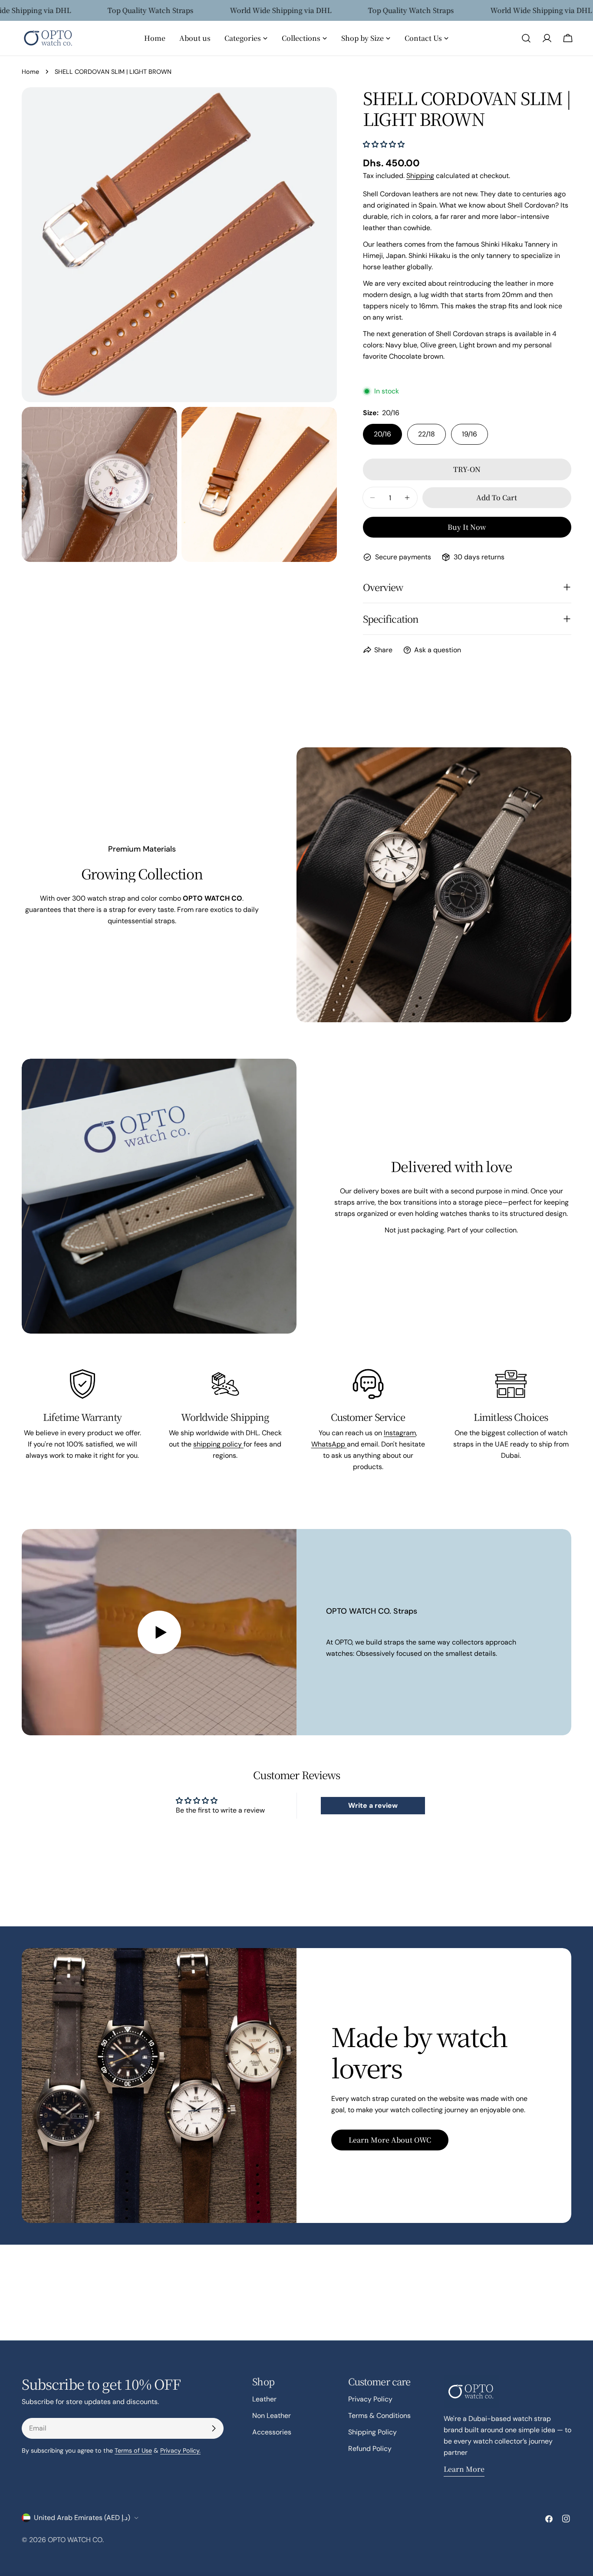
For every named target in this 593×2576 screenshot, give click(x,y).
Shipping (420, 176)
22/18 (427, 434)
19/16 (469, 434)
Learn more (464, 2469)
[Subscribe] (214, 2428)
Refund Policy (370, 2449)
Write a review (373, 1805)
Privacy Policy (370, 2399)
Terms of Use (133, 2451)
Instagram (400, 1433)
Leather (264, 2399)
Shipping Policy (372, 2432)
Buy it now (467, 527)
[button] (384, 144)
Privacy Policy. (180, 2451)
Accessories (272, 2432)
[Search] (526, 38)
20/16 (382, 434)
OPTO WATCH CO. (76, 2540)
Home (30, 72)
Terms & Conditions (379, 2416)
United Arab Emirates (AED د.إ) (82, 2518)
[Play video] (159, 1632)
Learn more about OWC (390, 2140)
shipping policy (218, 1444)
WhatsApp (329, 1444)
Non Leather (272, 2416)
